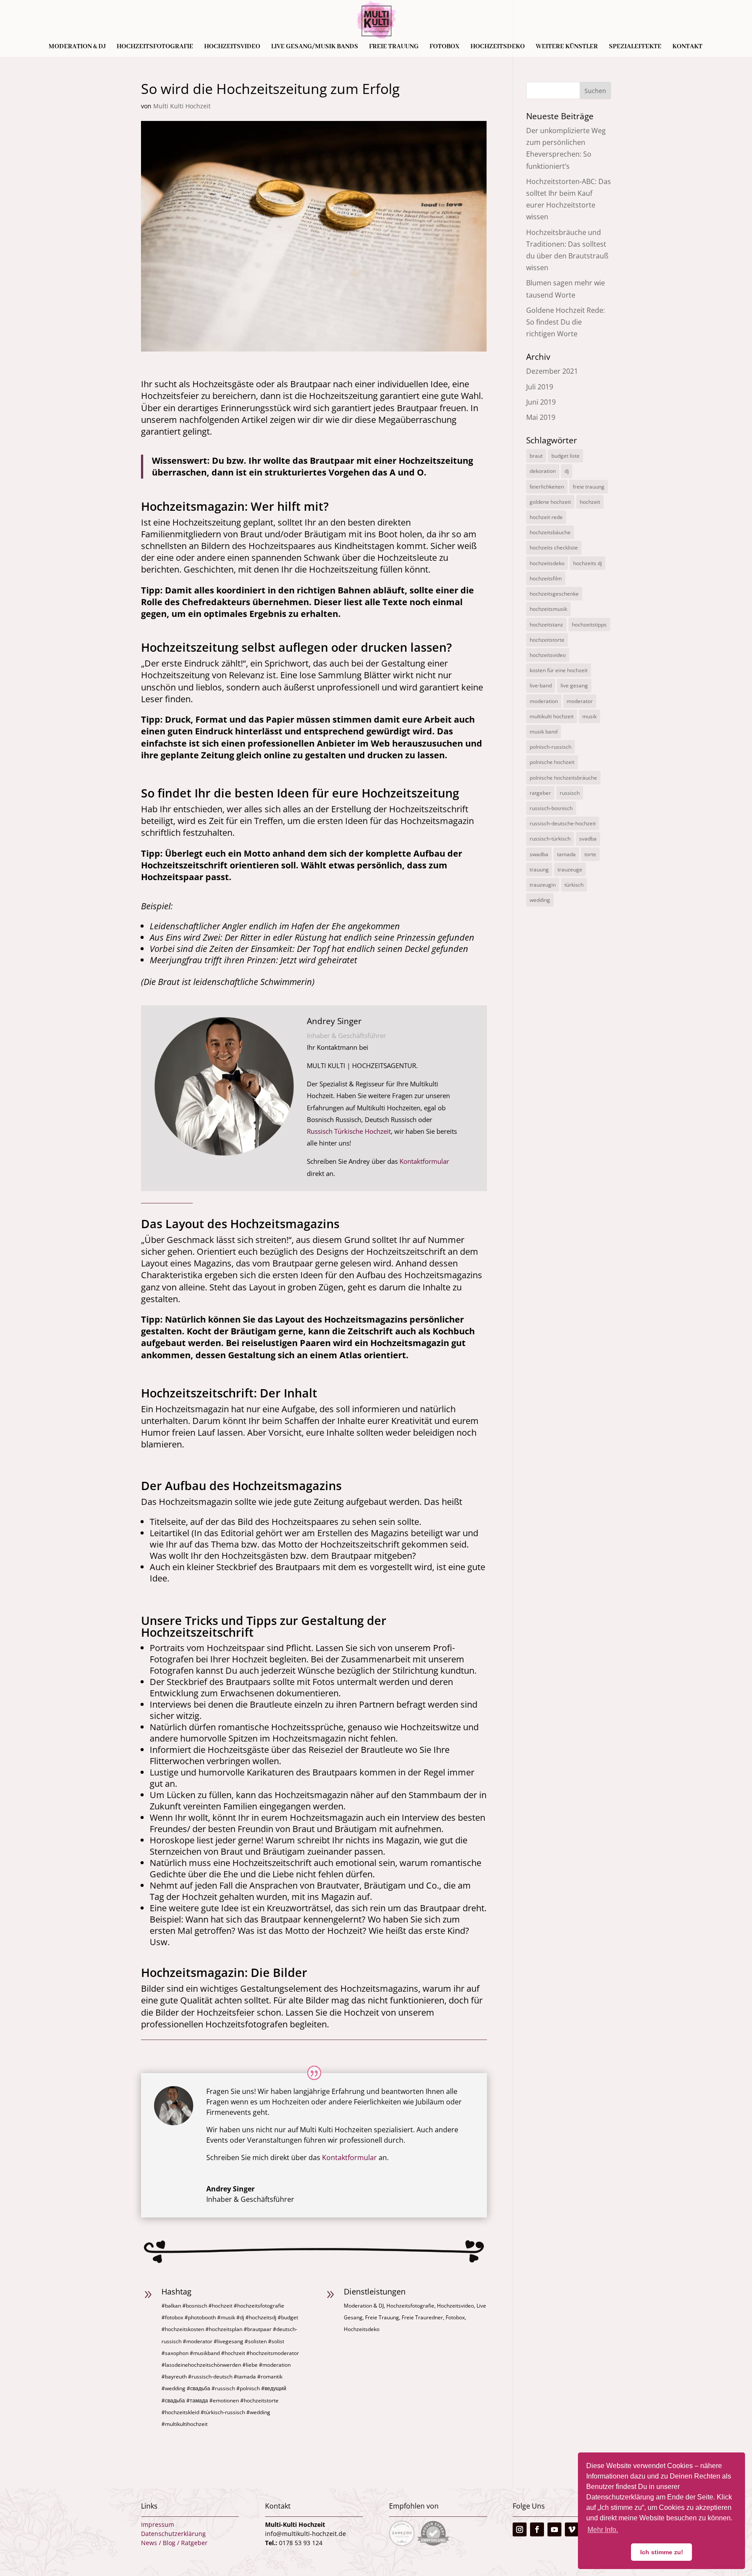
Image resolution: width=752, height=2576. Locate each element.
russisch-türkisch (550, 839)
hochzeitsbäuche (550, 532)
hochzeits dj (587, 563)
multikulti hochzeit (552, 716)
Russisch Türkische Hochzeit (349, 1131)
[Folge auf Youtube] (554, 2529)
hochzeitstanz (546, 625)
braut (536, 456)
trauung (539, 869)
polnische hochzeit (552, 762)
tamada (566, 854)
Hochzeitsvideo (232, 47)
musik (589, 716)
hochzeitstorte (547, 640)
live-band (541, 685)
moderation (544, 701)
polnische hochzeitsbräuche (563, 778)
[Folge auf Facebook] (537, 2529)
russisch (570, 793)
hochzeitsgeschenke (554, 594)
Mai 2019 (541, 417)
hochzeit (590, 502)
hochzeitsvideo (548, 655)
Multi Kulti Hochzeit (182, 106)
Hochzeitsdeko (498, 47)
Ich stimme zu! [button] (662, 2552)
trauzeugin (543, 885)
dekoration (543, 471)
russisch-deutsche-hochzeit (563, 823)
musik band (544, 732)
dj (567, 471)
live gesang (574, 685)
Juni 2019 (541, 402)
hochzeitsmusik (548, 609)
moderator (580, 701)
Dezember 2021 (552, 371)
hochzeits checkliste (554, 548)
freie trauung (589, 487)
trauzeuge (570, 869)
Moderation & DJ (77, 47)
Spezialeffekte (635, 47)
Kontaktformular (424, 1161)
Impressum (158, 2524)
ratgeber (540, 793)
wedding (540, 900)
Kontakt (687, 47)
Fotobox (445, 47)
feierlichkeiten (547, 487)
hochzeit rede (546, 517)
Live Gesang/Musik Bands (315, 47)
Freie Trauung (394, 47)
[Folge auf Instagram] (520, 2529)
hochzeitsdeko (547, 563)
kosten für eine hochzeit (559, 670)
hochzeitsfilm (546, 578)
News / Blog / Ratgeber (174, 2543)
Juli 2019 (540, 387)
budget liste (566, 456)
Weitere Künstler (567, 47)
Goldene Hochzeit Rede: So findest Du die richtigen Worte (566, 322)
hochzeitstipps (589, 625)
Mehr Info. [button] (603, 2530)
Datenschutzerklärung (173, 2534)
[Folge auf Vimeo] (572, 2529)
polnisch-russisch (551, 747)
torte (590, 854)
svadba (588, 839)
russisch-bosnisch (551, 808)
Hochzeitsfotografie (155, 47)
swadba (539, 854)
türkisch (574, 885)
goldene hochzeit (550, 502)
